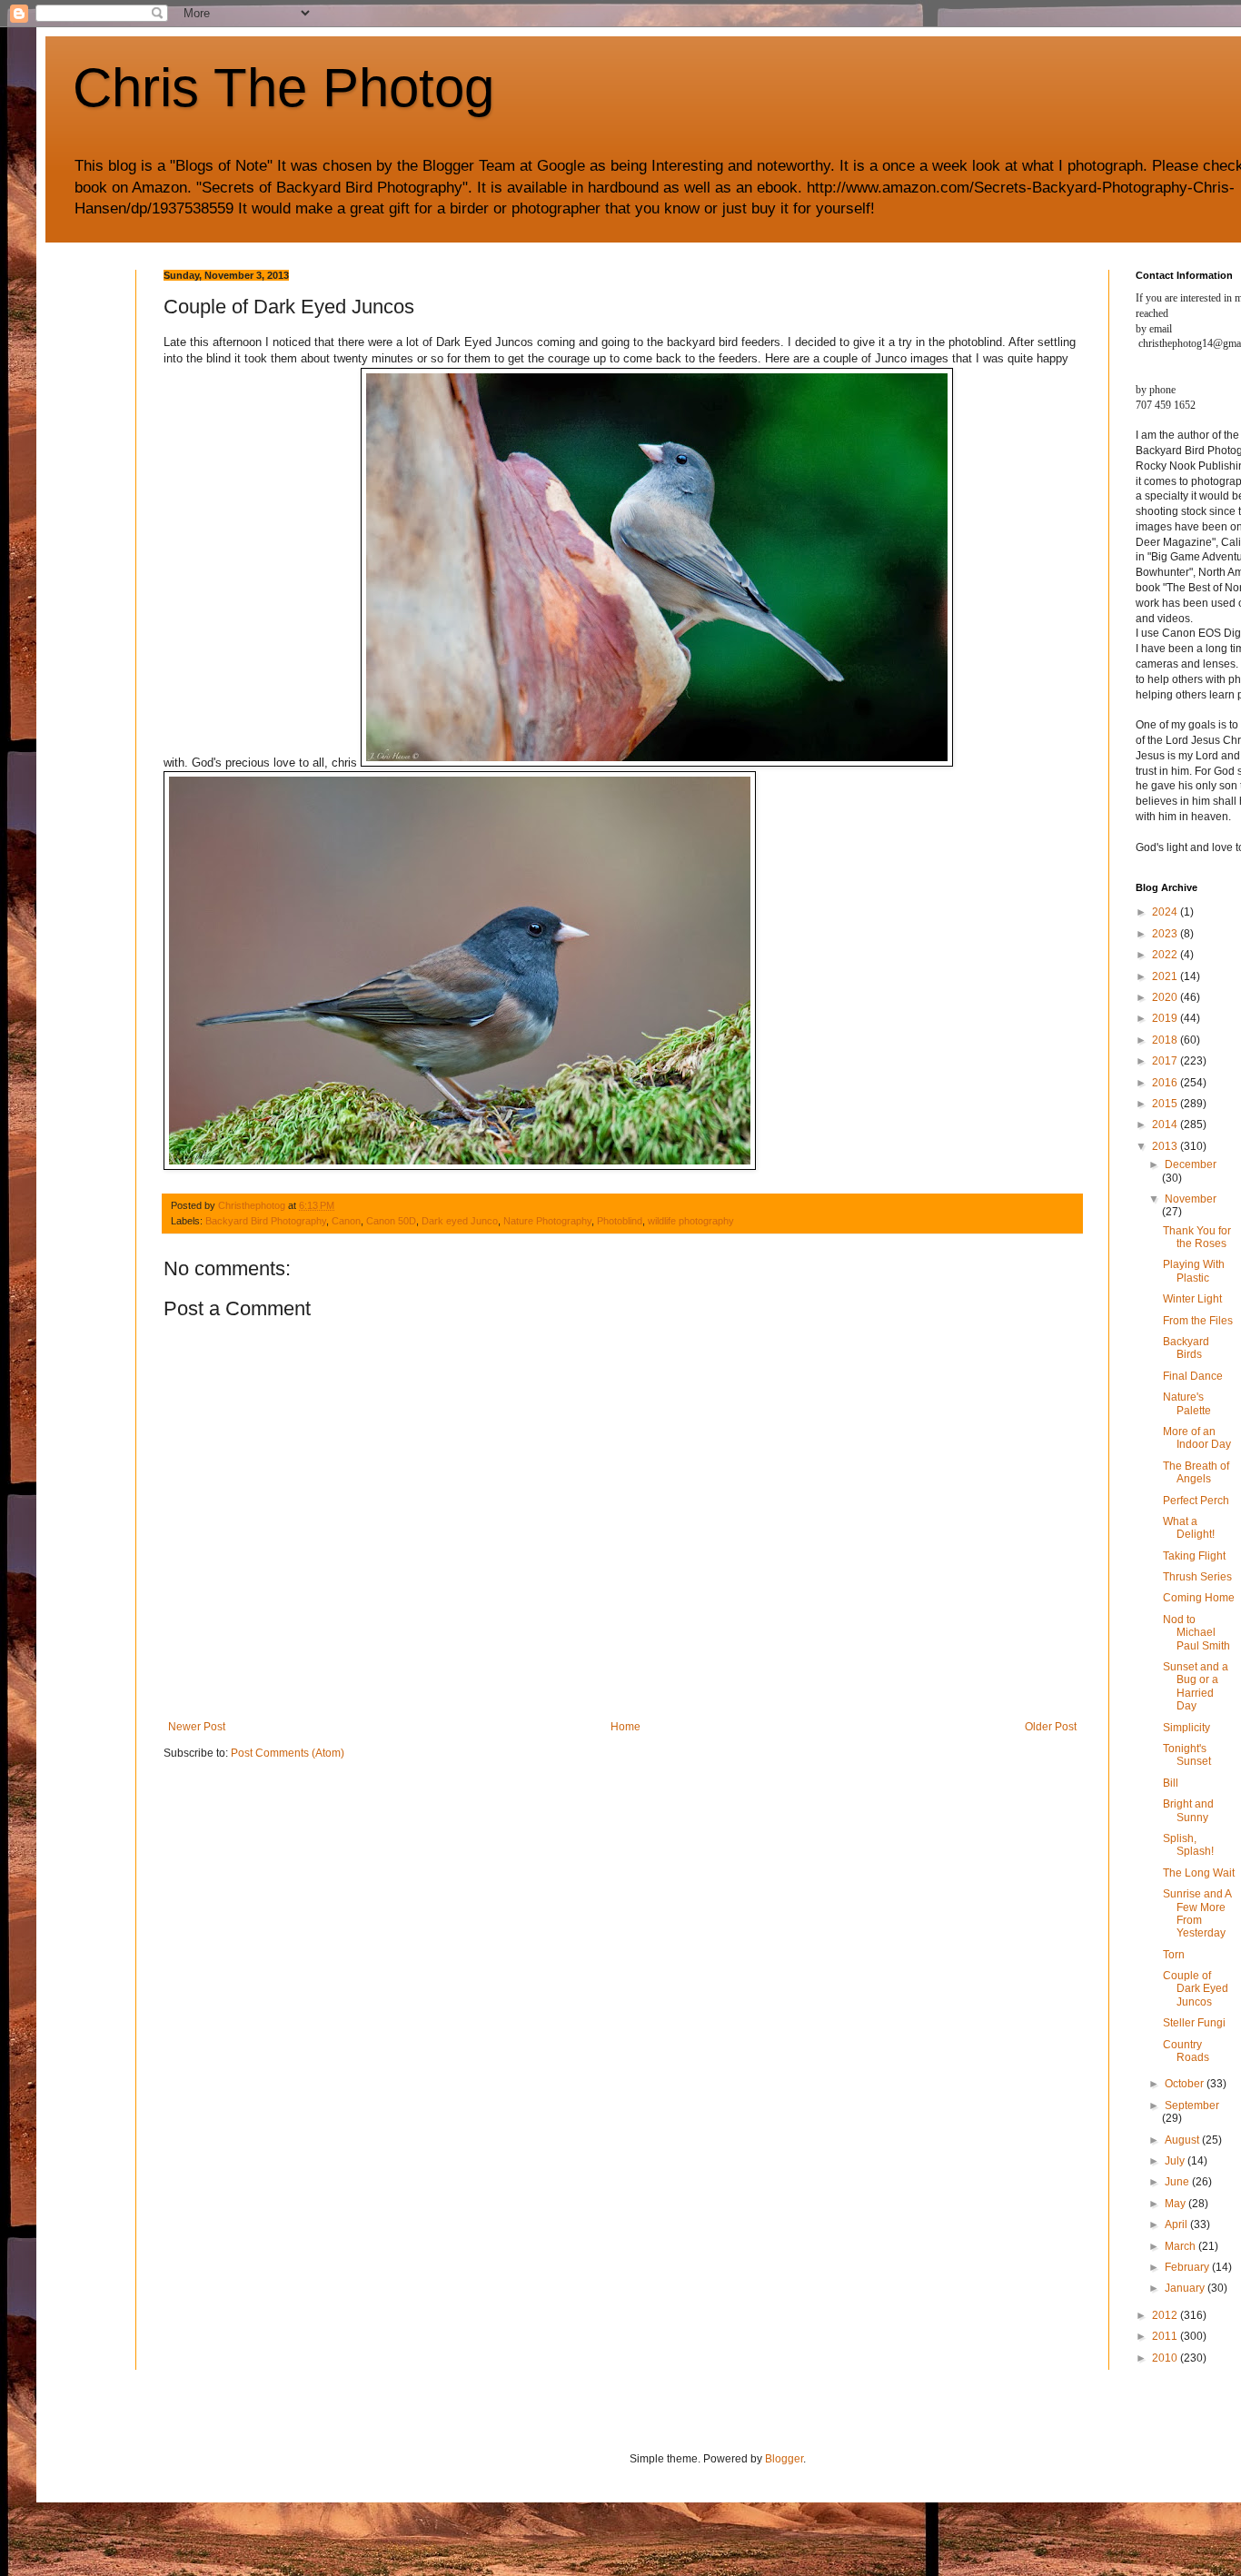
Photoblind (620, 1221)
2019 (1166, 1018)
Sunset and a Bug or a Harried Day (1196, 1686)
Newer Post (197, 1727)
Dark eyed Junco (460, 1221)
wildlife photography (691, 1221)
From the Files (1198, 1321)
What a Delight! (1189, 1528)
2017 (1166, 1061)
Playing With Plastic (1194, 1271)
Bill (1171, 1783)
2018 (1166, 1040)
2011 (1166, 2336)
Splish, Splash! (1188, 1845)
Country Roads (1186, 2051)
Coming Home (1199, 1598)
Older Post (1051, 1727)
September (1192, 2105)
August (1183, 2140)
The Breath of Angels (1196, 1472)
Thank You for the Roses (1197, 1237)
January (1186, 2288)
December (1191, 1164)
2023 (1166, 934)
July (1176, 2161)
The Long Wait (1199, 1873)
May (1176, 2204)
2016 (1166, 1083)
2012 (1166, 2315)
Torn (1174, 1955)
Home (625, 1727)
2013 (1166, 1146)
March (1181, 2246)
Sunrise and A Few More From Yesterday (1197, 1913)
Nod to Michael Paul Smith (1196, 1633)
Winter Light (1192, 1299)
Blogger (784, 2459)
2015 (1166, 1104)
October (1186, 2084)
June (1178, 2182)
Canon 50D (391, 1221)
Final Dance (1193, 1376)
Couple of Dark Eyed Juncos (1196, 1989)
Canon (346, 1221)
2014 (1166, 1125)
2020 (1166, 997)
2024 (1166, 912)
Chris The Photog (283, 88)
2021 (1166, 976)
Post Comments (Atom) (288, 1753)
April (1177, 2224)
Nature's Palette (1187, 1403)
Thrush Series (1197, 1577)
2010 (1166, 2358)
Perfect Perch (1196, 1501)
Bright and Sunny (1188, 1810)
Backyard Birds (1186, 1348)
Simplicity (1186, 1728)
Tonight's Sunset (1187, 1755)
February (1188, 2267)
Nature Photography (547, 1221)
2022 (1166, 955)
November (1191, 1199)
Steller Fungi (1194, 2023)
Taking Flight (1194, 1556)
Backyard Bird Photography (266, 1221)
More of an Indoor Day (1197, 1438)
